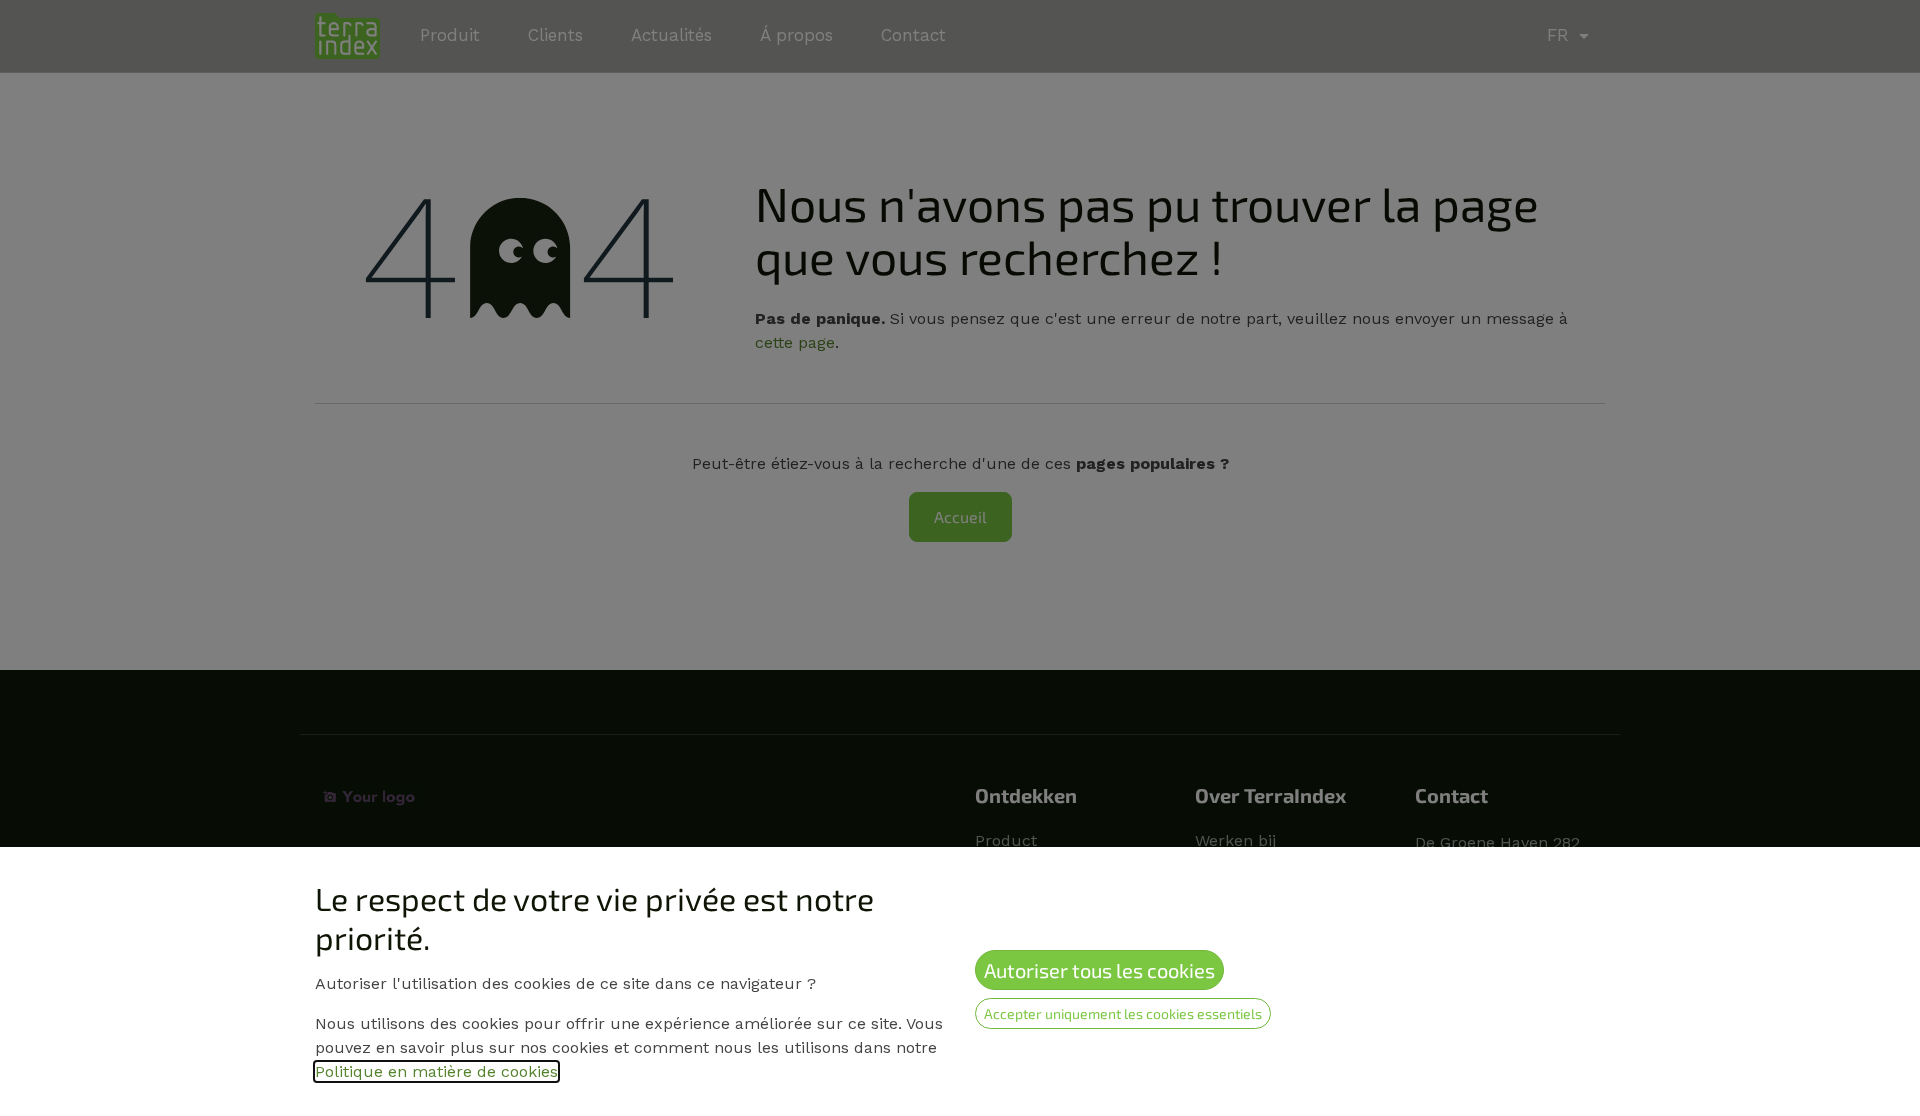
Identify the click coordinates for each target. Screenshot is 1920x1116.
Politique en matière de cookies (436, 1071)
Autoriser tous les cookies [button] (1099, 970)
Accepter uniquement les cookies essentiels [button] (1123, 1013)
